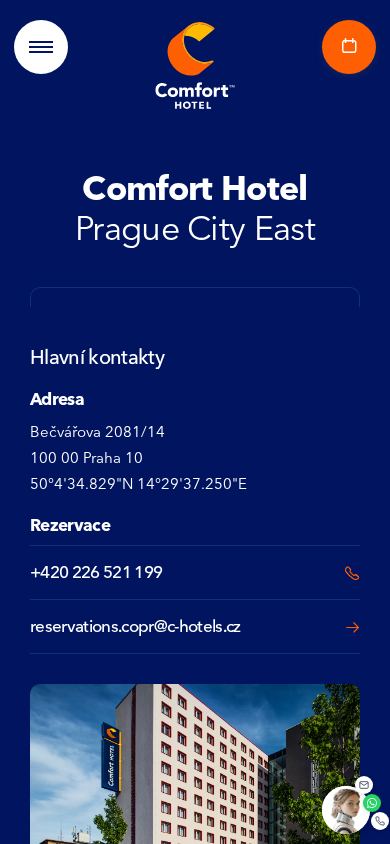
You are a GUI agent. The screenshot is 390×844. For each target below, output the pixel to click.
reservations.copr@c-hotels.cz (135, 626)
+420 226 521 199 (96, 572)
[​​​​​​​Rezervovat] (344, 47)
